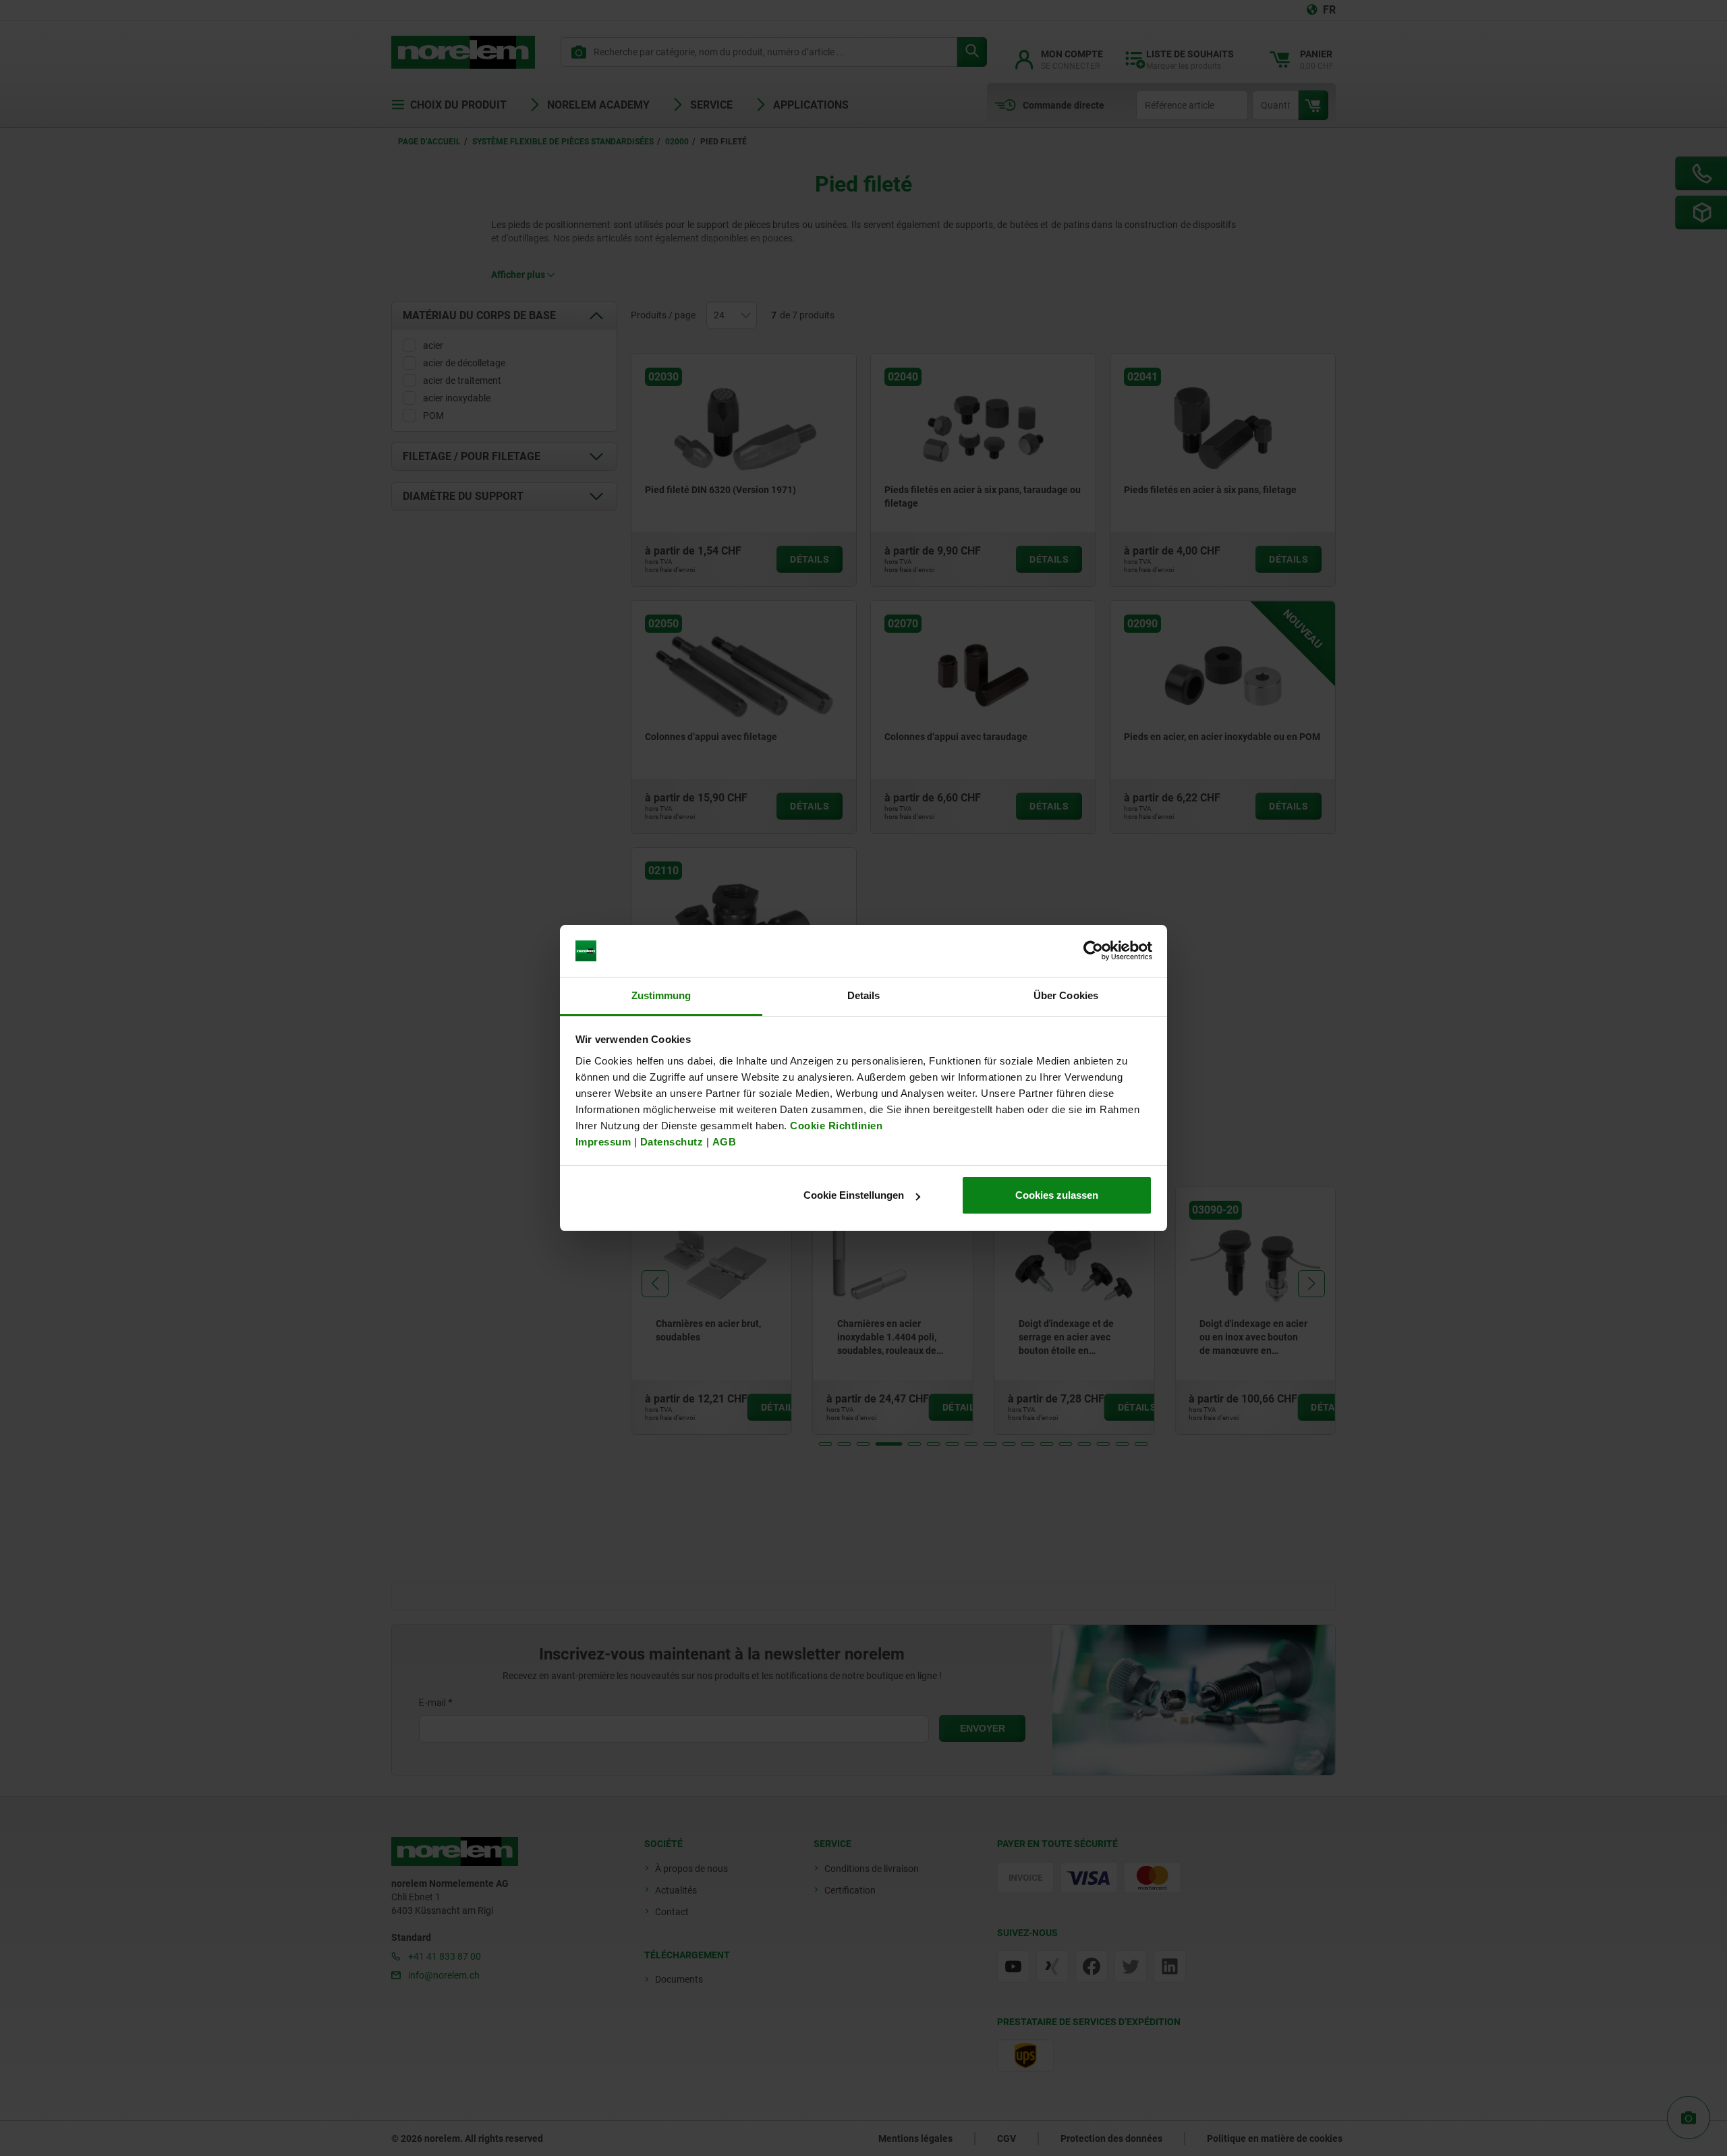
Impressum (603, 1142)
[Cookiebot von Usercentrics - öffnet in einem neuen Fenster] (1093, 951)
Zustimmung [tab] (661, 995)
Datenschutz (672, 1142)
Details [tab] (864, 995)
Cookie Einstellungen (854, 1195)
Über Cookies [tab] (1066, 995)
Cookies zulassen (1057, 1195)
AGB (725, 1142)
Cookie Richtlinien (835, 1126)
